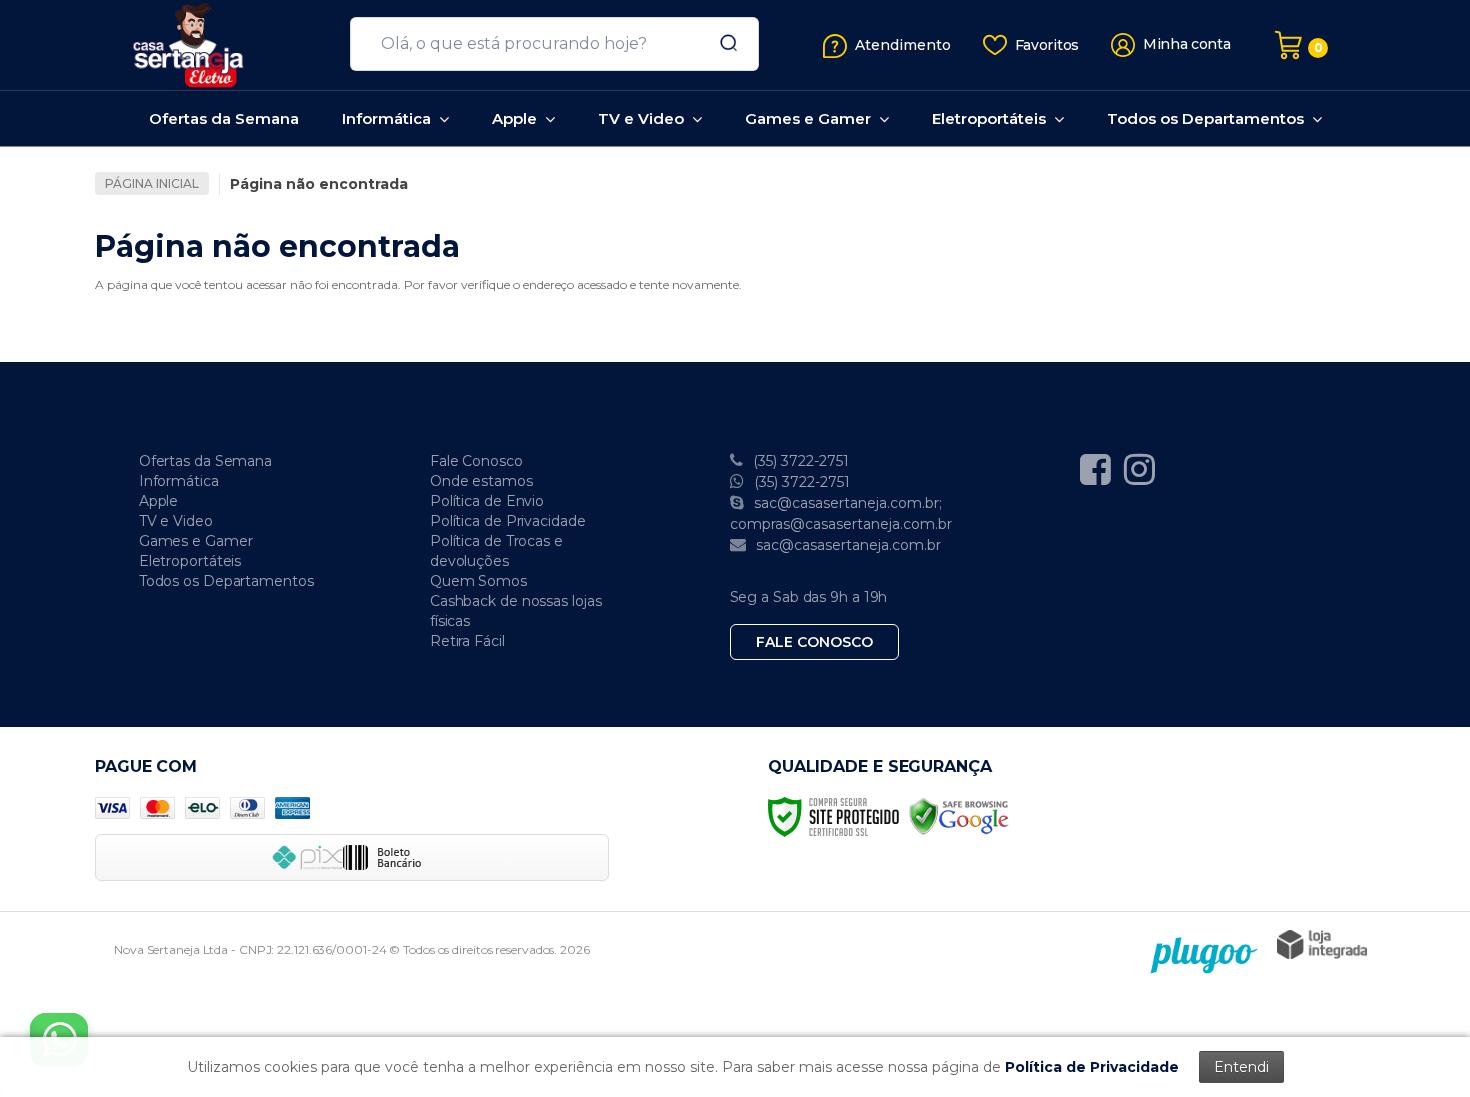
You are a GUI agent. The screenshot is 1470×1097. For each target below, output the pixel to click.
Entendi (1241, 1067)
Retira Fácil (467, 641)
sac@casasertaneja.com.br (846, 545)
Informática (179, 481)
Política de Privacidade (508, 521)
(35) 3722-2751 (799, 461)
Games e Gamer (196, 541)
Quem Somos (478, 581)
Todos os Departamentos (226, 581)
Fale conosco (814, 642)
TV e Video (176, 521)
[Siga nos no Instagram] (1144, 469)
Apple (159, 501)
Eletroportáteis (190, 561)
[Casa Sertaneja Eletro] (215, 45)
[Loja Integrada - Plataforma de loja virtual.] (1322, 944)
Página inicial (152, 183)
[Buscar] (722, 44)
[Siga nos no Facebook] (1100, 469)
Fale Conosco (476, 461)
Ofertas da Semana (205, 461)
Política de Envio (487, 501)
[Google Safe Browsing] (959, 815)
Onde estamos (481, 481)
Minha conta (1187, 44)
